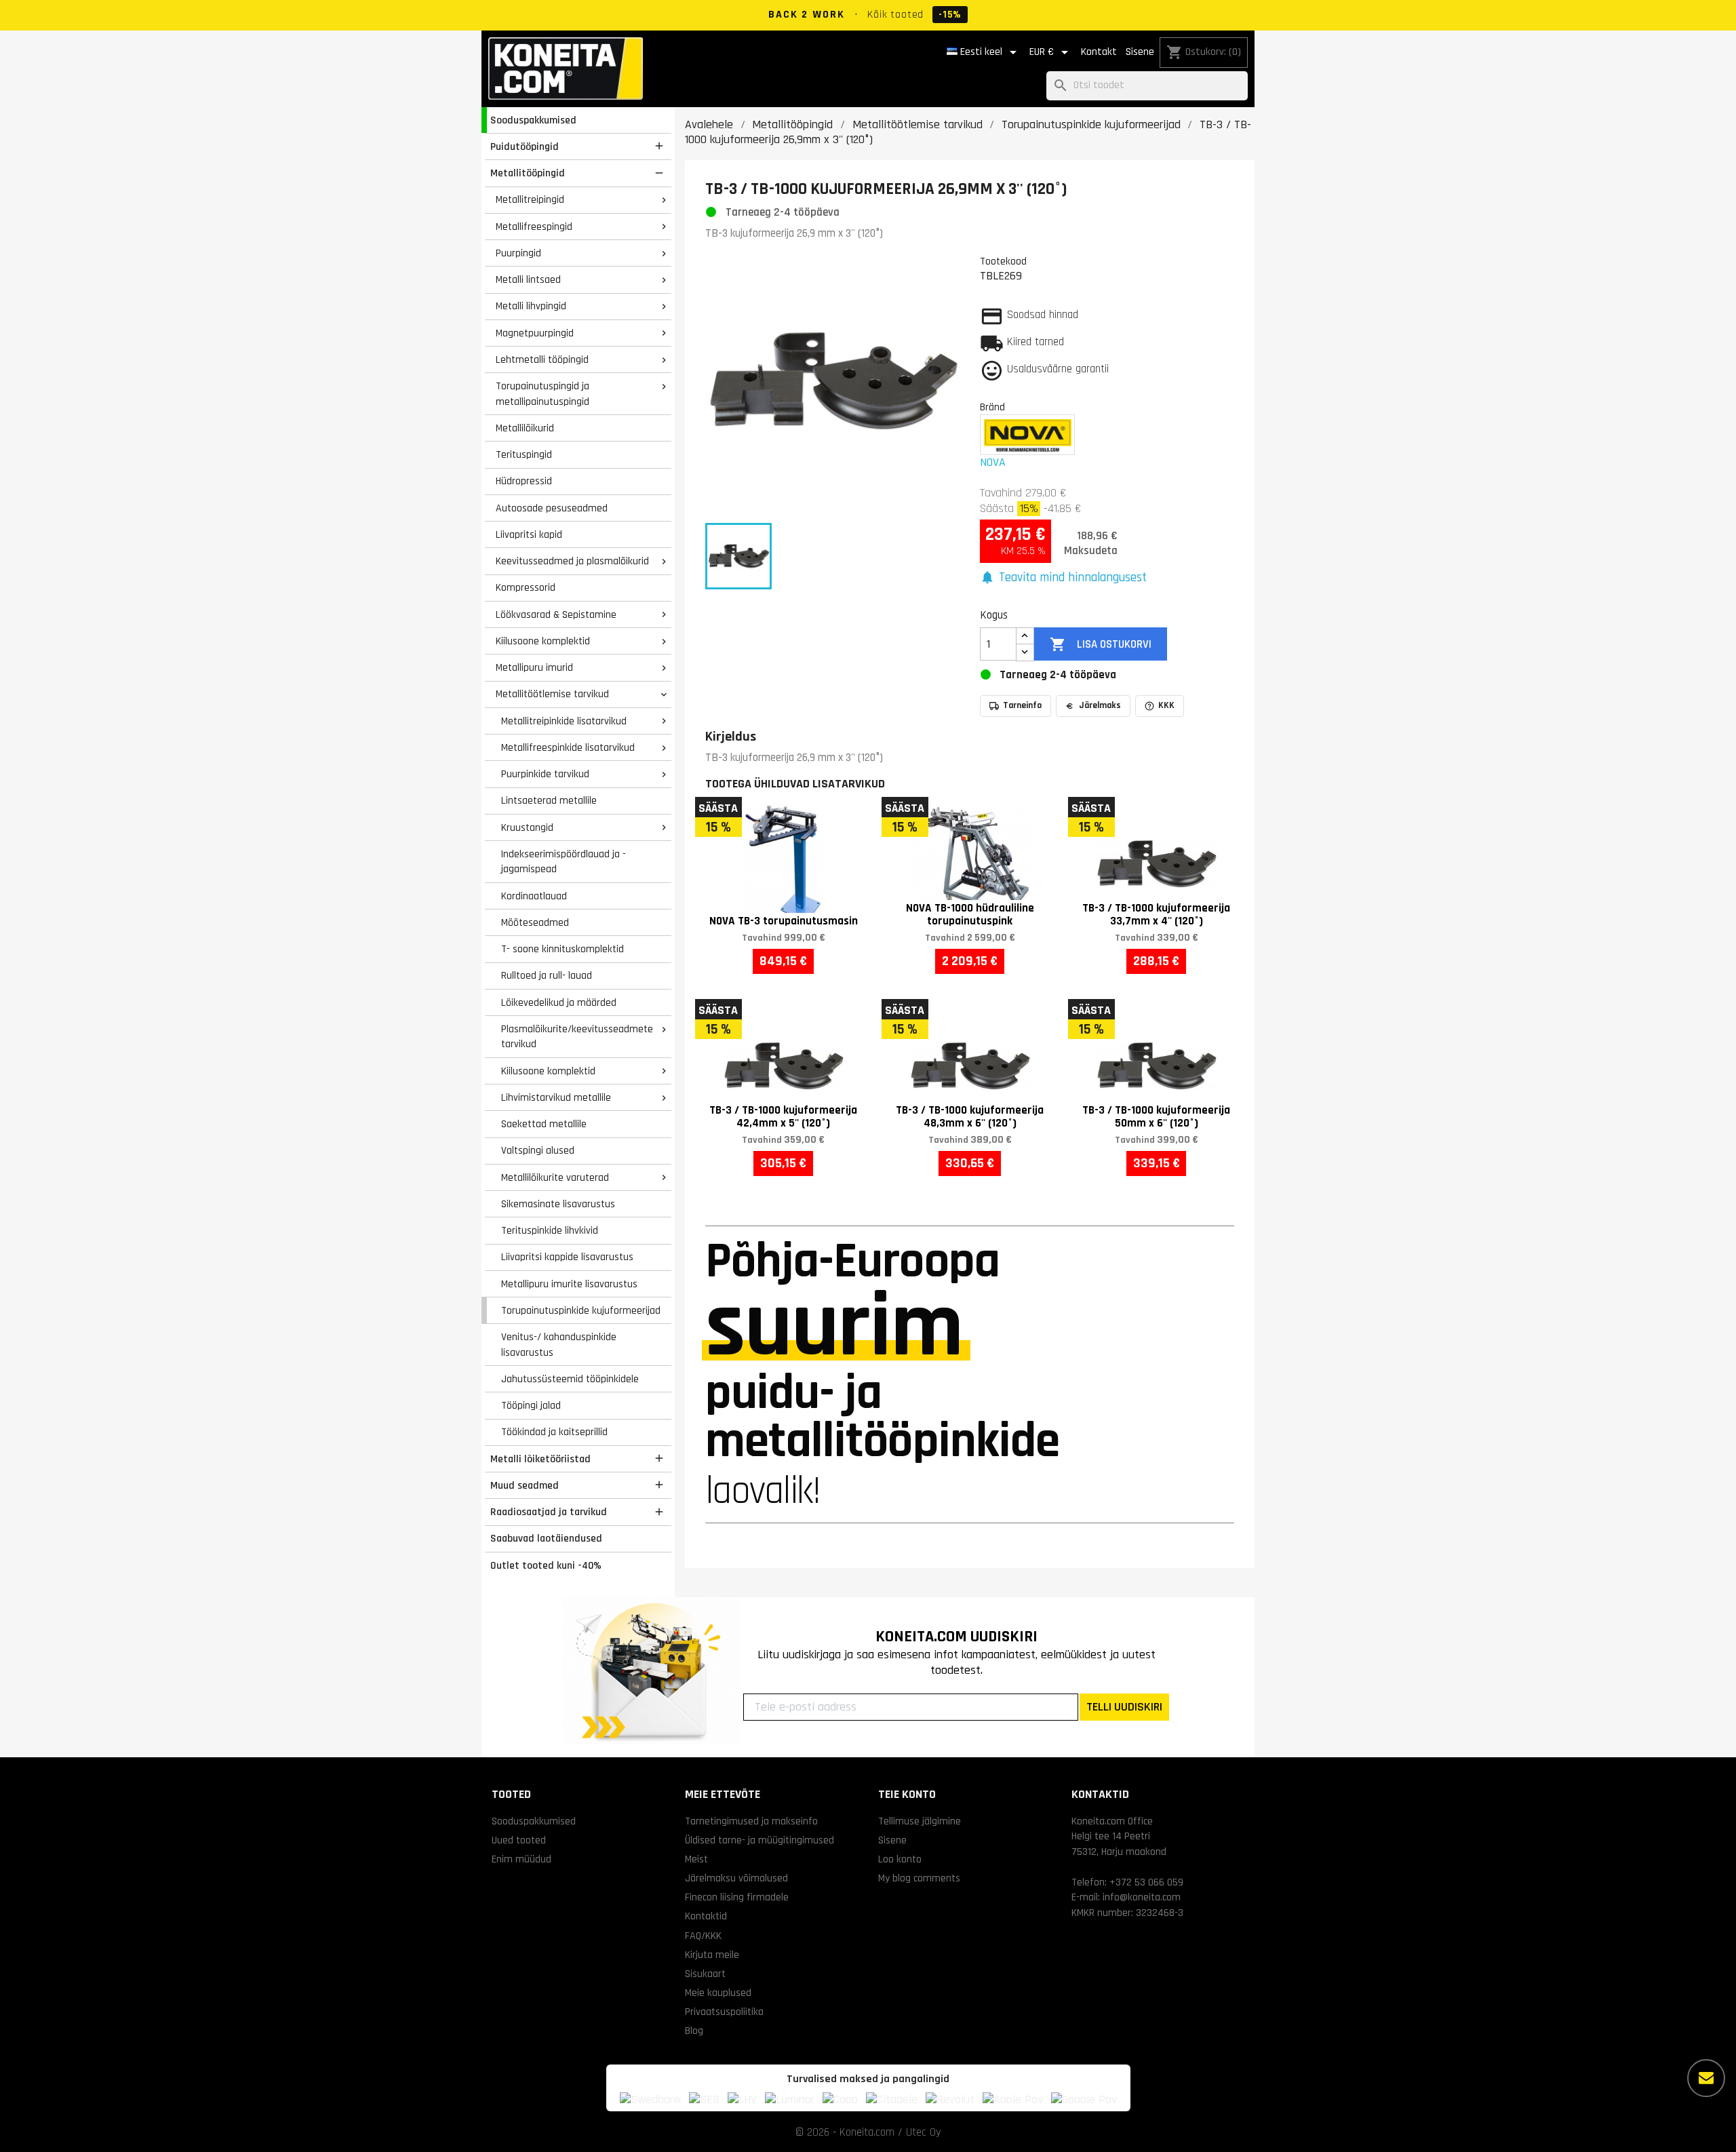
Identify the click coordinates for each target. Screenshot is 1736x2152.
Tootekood (1003, 261)
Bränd (992, 407)
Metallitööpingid (528, 173)
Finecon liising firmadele (737, 1897)
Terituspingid (524, 454)
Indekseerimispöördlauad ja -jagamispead (564, 862)
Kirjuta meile (712, 1955)
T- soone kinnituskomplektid (563, 949)
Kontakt (1099, 52)
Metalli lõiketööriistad (540, 1459)
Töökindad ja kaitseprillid (554, 1432)
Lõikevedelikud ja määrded (559, 1002)
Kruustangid (527, 827)
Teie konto (907, 1794)
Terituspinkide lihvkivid (550, 1230)
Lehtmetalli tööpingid (542, 359)
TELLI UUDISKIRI (1124, 1707)
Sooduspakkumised (533, 120)
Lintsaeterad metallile (549, 800)
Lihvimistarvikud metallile (556, 1097)
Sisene (1140, 52)
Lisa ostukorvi (1100, 644)
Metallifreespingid (534, 227)
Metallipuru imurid (534, 667)
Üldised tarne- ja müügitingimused (759, 1840)
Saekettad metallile (544, 1124)
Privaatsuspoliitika (724, 2012)
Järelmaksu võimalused (736, 1878)
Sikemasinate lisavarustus (558, 1204)
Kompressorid (526, 587)
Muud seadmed (525, 1485)
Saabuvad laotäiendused (546, 1538)
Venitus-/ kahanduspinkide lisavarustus (559, 1345)
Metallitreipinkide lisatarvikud (564, 721)
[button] (1063, 578)
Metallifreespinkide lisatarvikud (568, 747)
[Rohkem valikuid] (1706, 2078)
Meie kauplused (718, 1993)
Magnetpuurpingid (535, 333)
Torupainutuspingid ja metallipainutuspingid (542, 394)
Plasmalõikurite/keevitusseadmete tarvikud (577, 1037)
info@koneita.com (1142, 1897)
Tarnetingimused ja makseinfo (751, 1821)
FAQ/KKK (703, 1936)
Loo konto (900, 1859)
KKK (1166, 705)
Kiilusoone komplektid (543, 641)
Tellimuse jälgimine (920, 1821)
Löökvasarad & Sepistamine (556, 614)
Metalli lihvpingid (531, 306)
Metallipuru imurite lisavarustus (569, 1284)
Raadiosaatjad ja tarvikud (549, 1512)
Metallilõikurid (525, 428)
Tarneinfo (1022, 705)
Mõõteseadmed (535, 922)
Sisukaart (705, 1974)
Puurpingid (518, 253)
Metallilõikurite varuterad (555, 1177)
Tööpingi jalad (531, 1405)
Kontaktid (706, 1916)
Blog (694, 2031)
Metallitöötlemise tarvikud (552, 694)
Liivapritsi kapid (529, 534)
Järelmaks (1100, 705)
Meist (696, 1859)
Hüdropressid (524, 481)
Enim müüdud (521, 1859)
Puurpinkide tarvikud (545, 774)
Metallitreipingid (530, 199)
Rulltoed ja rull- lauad (547, 975)
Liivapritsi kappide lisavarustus (567, 1257)
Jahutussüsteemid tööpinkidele (570, 1379)
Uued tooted (519, 1840)
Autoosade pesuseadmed (552, 508)
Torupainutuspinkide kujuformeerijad (581, 1310)
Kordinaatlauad (534, 896)
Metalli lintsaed (528, 279)
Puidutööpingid (525, 146)
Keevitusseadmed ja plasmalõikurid (572, 561)
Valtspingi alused (538, 1150)
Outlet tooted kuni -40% (546, 1565)
